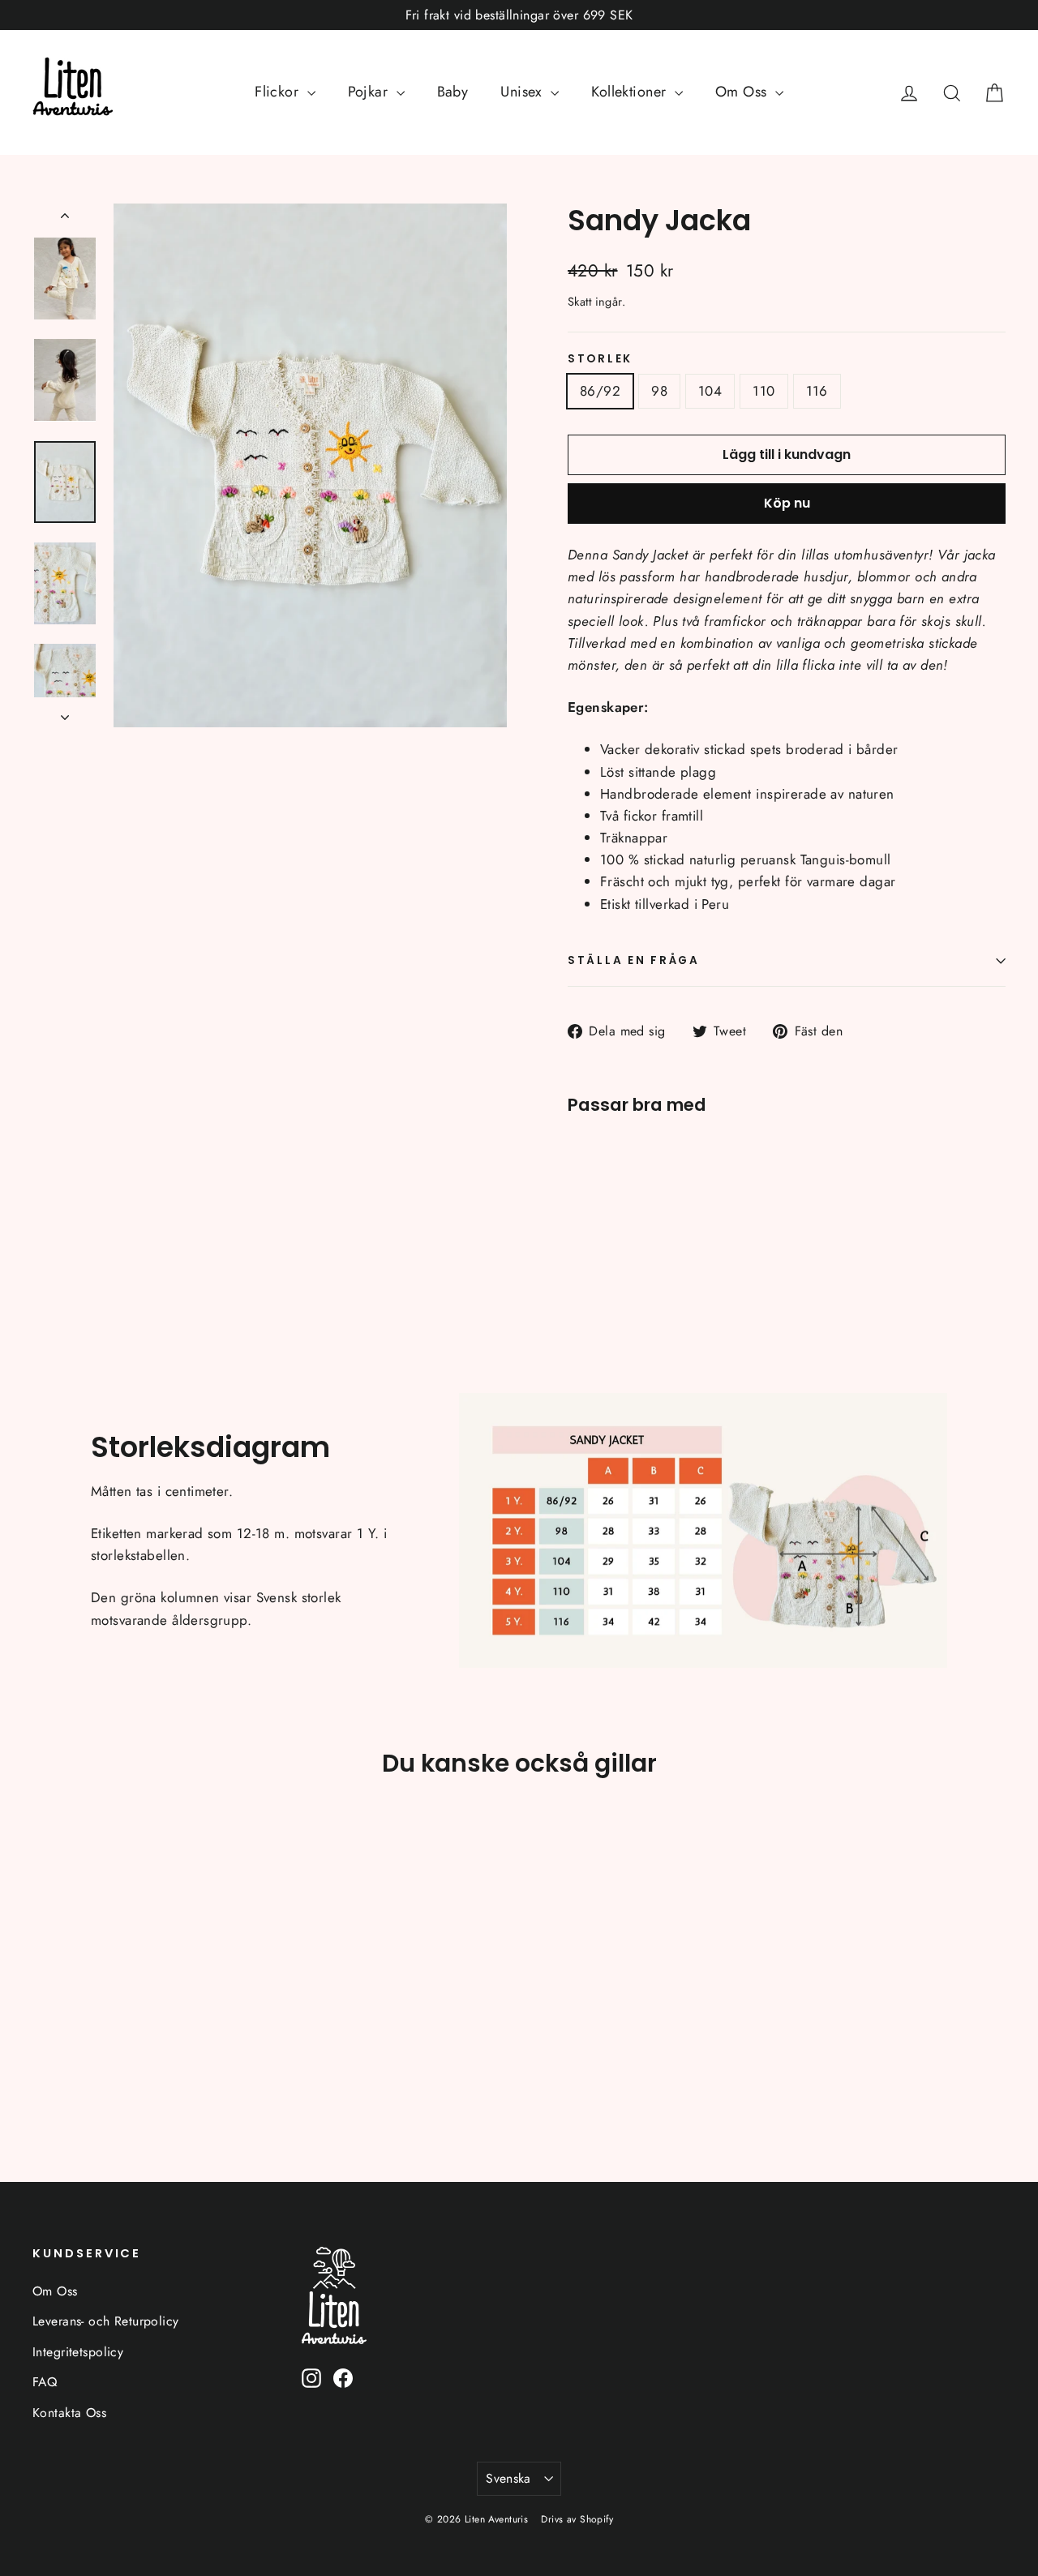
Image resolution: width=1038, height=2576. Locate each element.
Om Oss (743, 92)
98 (659, 391)
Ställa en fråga (634, 960)
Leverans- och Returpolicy (106, 2321)
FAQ (45, 2382)
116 (817, 391)
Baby (453, 92)
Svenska (508, 2478)
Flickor (279, 92)
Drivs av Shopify (577, 2519)
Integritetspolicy (78, 2352)
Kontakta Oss (69, 2413)
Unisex (523, 92)
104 (710, 391)
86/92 (600, 391)
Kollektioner (631, 92)
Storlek (600, 359)
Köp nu (787, 503)
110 (763, 391)
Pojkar (370, 92)
